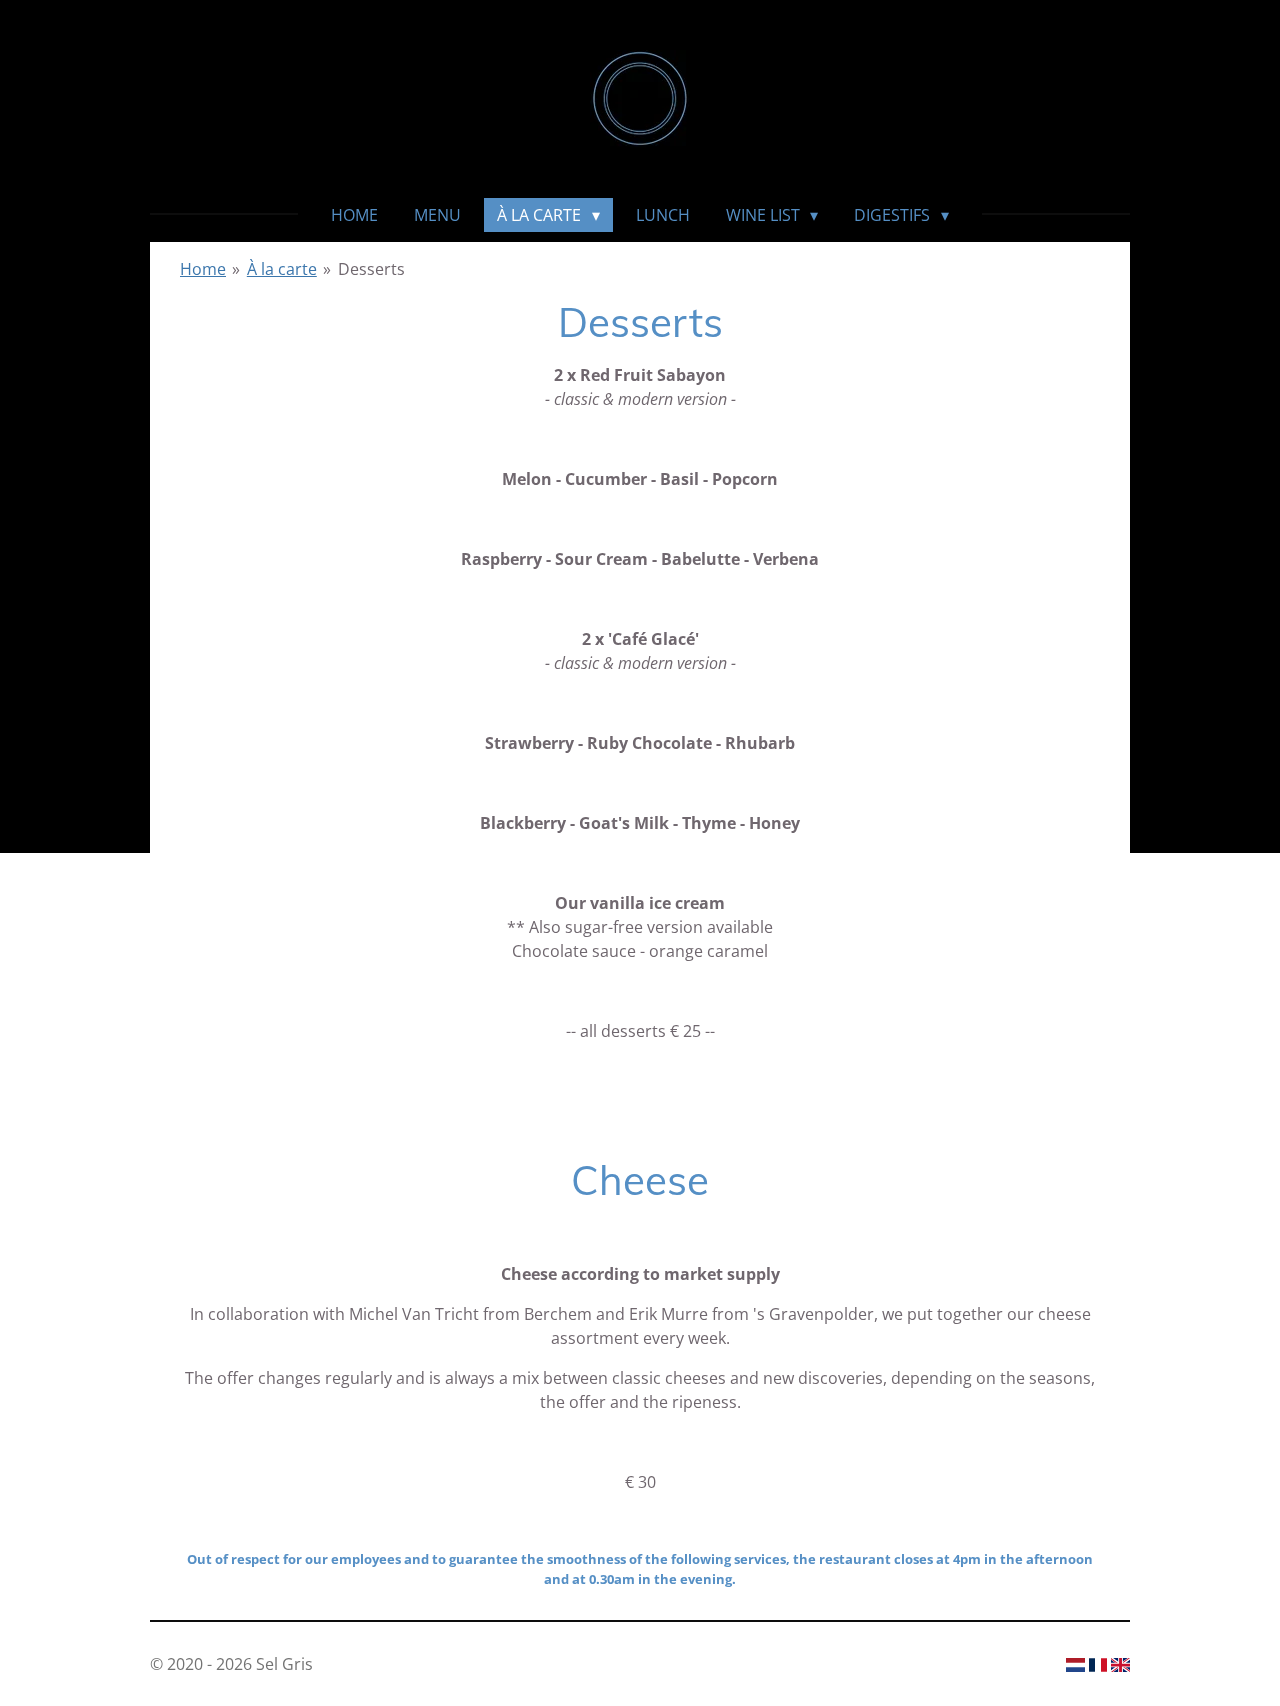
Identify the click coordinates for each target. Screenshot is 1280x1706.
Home (203, 269)
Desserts (371, 269)
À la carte (282, 269)
